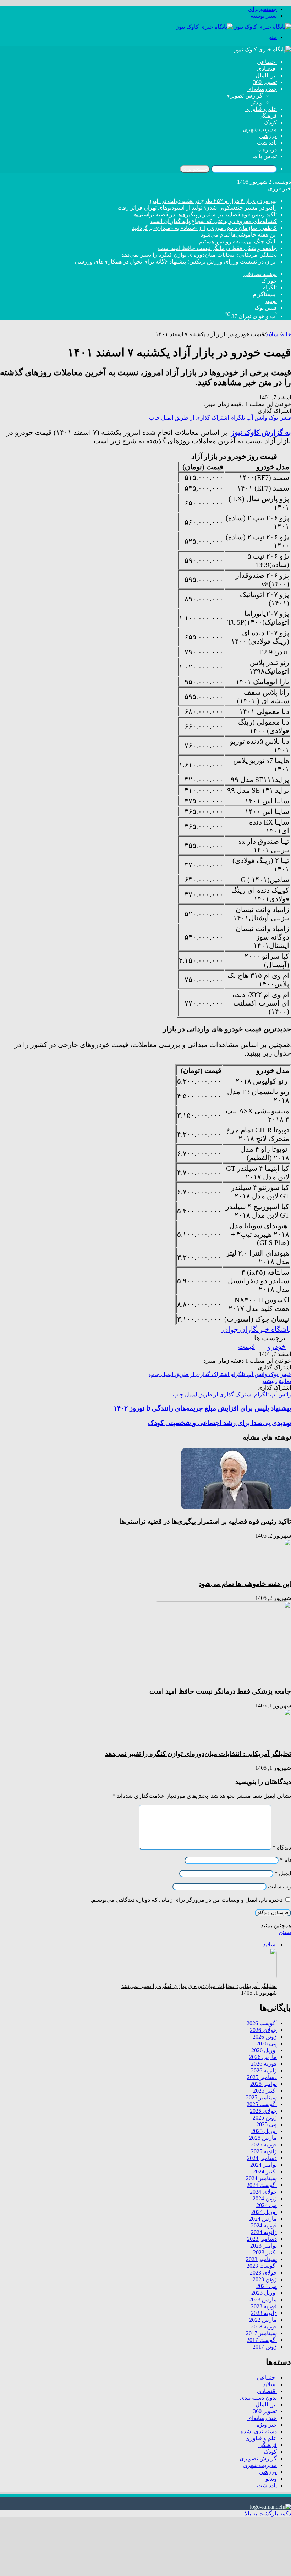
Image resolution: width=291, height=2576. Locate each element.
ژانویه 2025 (264, 2151)
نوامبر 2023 (263, 2246)
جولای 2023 (263, 2273)
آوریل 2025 (264, 2131)
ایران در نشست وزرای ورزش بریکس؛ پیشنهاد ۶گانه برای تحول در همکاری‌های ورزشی (176, 262)
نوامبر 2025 (263, 2084)
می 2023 (267, 2286)
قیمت (247, 1346)
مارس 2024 (263, 2219)
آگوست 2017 (262, 2340)
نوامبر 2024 (263, 2165)
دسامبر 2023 (262, 2239)
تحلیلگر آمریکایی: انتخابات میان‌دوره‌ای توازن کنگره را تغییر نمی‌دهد (199, 255)
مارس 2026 (263, 2057)
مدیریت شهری (260, 129)
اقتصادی (267, 69)
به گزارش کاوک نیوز (261, 432)
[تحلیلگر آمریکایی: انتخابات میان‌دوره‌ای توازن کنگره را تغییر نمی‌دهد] (261, 1740)
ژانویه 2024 (264, 2232)
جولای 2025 (263, 2111)
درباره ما (267, 149)
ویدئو (257, 102)
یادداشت (267, 143)
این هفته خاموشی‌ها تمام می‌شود (239, 235)
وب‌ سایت (279, 1886)
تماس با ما (265, 156)
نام (285, 1860)
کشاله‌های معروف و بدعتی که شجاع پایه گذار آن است (214, 221)
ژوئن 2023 (265, 2279)
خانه (286, 334)
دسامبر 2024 (262, 2158)
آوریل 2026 (264, 2050)
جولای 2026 (263, 2030)
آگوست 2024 (262, 2185)
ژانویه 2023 (264, 2313)
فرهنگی (268, 116)
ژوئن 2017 (265, 2347)
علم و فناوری (261, 109)
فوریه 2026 (264, 2064)
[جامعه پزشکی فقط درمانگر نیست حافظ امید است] (222, 1677)
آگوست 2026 (262, 2023)
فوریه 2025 (264, 2145)
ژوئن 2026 (265, 2037)
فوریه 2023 (264, 2306)
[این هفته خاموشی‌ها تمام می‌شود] (261, 1570)
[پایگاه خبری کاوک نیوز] (234, 27)
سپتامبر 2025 (261, 2097)
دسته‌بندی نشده (259, 2431)
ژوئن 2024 (265, 2198)
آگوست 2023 (262, 2266)
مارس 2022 (263, 2320)
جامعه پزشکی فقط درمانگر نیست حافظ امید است (217, 248)
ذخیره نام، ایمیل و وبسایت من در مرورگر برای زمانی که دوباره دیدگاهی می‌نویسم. (186, 1900)
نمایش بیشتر (276, 1381)
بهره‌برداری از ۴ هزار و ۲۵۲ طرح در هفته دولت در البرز (213, 201)
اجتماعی (267, 62)
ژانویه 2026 (264, 2070)
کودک (270, 123)
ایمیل (283, 1873)
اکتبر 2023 (265, 2252)
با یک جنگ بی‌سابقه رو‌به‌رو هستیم (238, 241)
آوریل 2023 (264, 2293)
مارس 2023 (263, 2300)
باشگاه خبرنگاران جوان (256, 1329)
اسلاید (273, 334)
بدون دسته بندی (258, 2398)
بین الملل (266, 75)
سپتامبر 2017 (261, 2333)
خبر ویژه (267, 2425)
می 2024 (267, 2205)
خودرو (277, 1346)
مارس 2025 (263, 2138)
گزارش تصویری (244, 96)
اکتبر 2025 (265, 2091)
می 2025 (267, 2124)
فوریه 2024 (264, 2225)
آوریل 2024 (264, 2212)
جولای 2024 (263, 2192)
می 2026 (267, 2043)
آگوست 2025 (262, 2104)
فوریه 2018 (264, 2326)
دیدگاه (282, 1848)
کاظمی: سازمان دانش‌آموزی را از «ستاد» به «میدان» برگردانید (204, 228)
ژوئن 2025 (265, 2118)
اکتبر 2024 (265, 2171)
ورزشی (268, 136)
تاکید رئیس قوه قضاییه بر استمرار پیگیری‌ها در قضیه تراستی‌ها (205, 214)
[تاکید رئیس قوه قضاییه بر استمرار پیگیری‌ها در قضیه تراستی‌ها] (236, 1508)
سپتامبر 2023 (261, 2259)
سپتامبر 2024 (261, 2178)
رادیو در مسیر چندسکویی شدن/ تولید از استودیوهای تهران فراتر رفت (197, 208)
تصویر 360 (265, 82)
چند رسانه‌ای (262, 89)
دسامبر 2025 (262, 2077)
